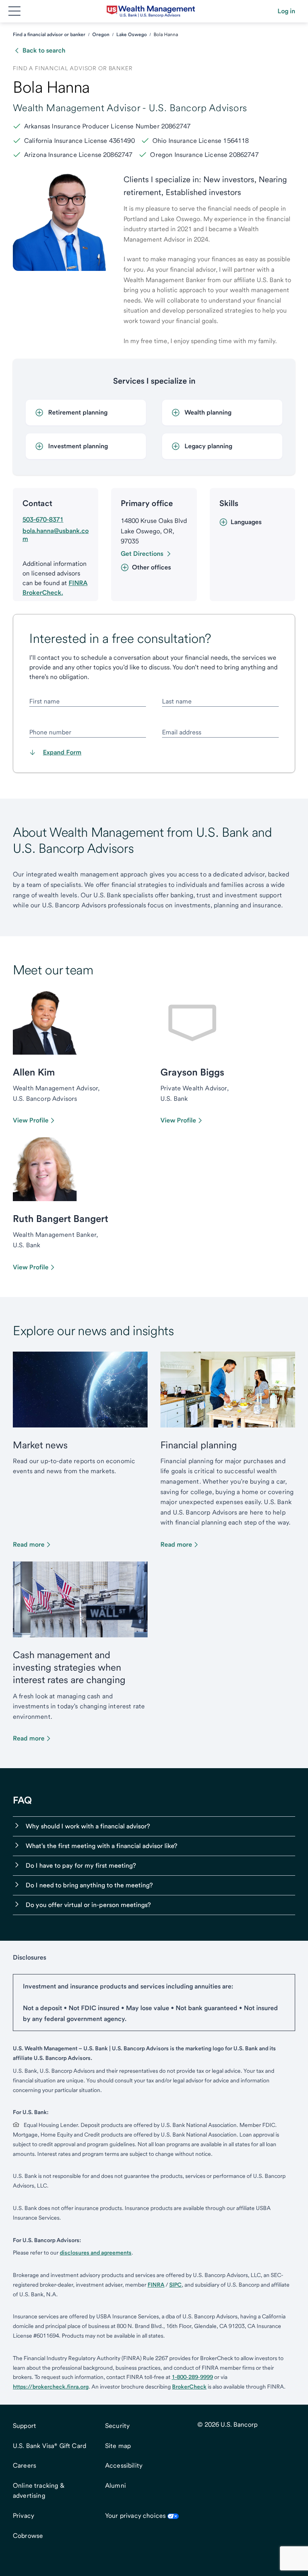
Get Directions (142, 554)
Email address (182, 732)
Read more (29, 1544)
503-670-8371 (43, 519)
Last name (177, 701)
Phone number (50, 732)
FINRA (156, 2285)
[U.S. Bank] (151, 11)
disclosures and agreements (96, 2253)
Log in (286, 11)
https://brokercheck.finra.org (51, 2387)
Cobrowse (28, 2536)
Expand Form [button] (62, 752)
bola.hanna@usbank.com (56, 535)
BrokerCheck (189, 2387)
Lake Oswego (132, 35)
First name (45, 701)
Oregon (101, 35)
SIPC (175, 2285)
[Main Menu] (14, 11)
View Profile (31, 1120)
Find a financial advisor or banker (49, 35)
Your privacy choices (135, 2516)
